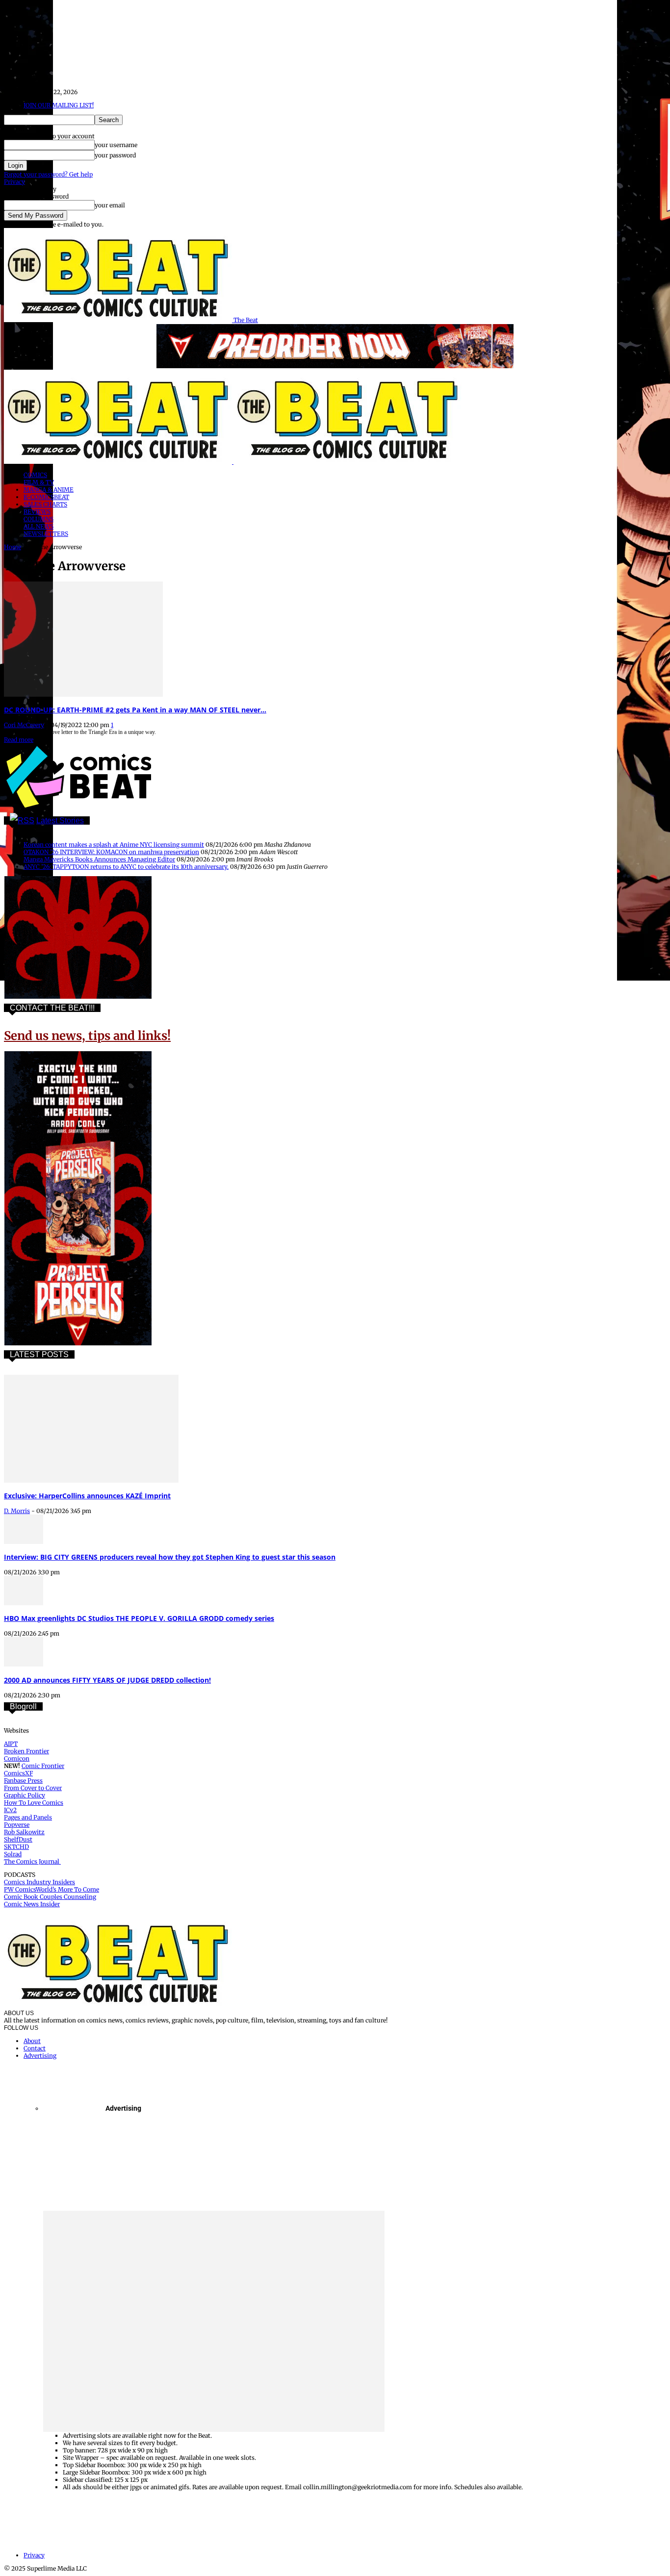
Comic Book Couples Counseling (50, 1897)
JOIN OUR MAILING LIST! (59, 105)
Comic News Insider (32, 1904)
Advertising (40, 2056)
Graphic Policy (25, 1795)
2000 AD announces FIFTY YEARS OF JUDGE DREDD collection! (107, 1680)
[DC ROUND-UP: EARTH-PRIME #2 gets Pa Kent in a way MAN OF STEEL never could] (83, 695)
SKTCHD (16, 1847)
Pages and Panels (28, 1817)
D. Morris (17, 1511)
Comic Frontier (43, 1766)
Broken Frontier (26, 1751)
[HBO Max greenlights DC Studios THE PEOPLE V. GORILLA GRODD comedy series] (24, 1603)
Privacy (14, 182)
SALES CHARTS (45, 504)
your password (115, 155)
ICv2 (10, 1810)
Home (13, 547)
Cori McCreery (24, 725)
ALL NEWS (39, 526)
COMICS (35, 475)
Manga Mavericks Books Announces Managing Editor (99, 859)
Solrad (13, 1854)
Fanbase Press (23, 1780)
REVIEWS (37, 512)
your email (110, 205)
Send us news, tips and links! (87, 1036)
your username (116, 145)
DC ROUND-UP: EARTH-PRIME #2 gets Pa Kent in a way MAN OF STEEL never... (135, 710)
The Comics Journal (32, 1861)
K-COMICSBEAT (46, 497)
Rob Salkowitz (24, 1832)
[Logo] (119, 462)
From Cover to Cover (33, 1788)
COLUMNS (39, 519)
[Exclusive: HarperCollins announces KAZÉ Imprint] (91, 1480)
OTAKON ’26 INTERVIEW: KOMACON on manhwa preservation (111, 852)
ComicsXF (18, 1773)
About (32, 2041)
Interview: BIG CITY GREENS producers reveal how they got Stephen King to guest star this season (170, 1557)
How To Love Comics (34, 1803)
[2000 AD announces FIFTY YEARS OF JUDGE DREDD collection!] (24, 1664)
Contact (35, 2048)
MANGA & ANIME (49, 490)
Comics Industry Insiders (39, 1882)
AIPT (11, 1744)
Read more (19, 740)
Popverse (17, 1825)
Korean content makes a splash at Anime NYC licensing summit (114, 845)
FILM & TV (39, 482)
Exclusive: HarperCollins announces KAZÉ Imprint (87, 1496)
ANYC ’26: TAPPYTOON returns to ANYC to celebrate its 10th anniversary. (126, 867)
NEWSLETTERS (46, 534)
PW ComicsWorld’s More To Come (52, 1889)
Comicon (17, 1758)
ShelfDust (18, 1839)
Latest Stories (60, 821)
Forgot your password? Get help (48, 174)
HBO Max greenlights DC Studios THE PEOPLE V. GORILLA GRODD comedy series (139, 1618)
